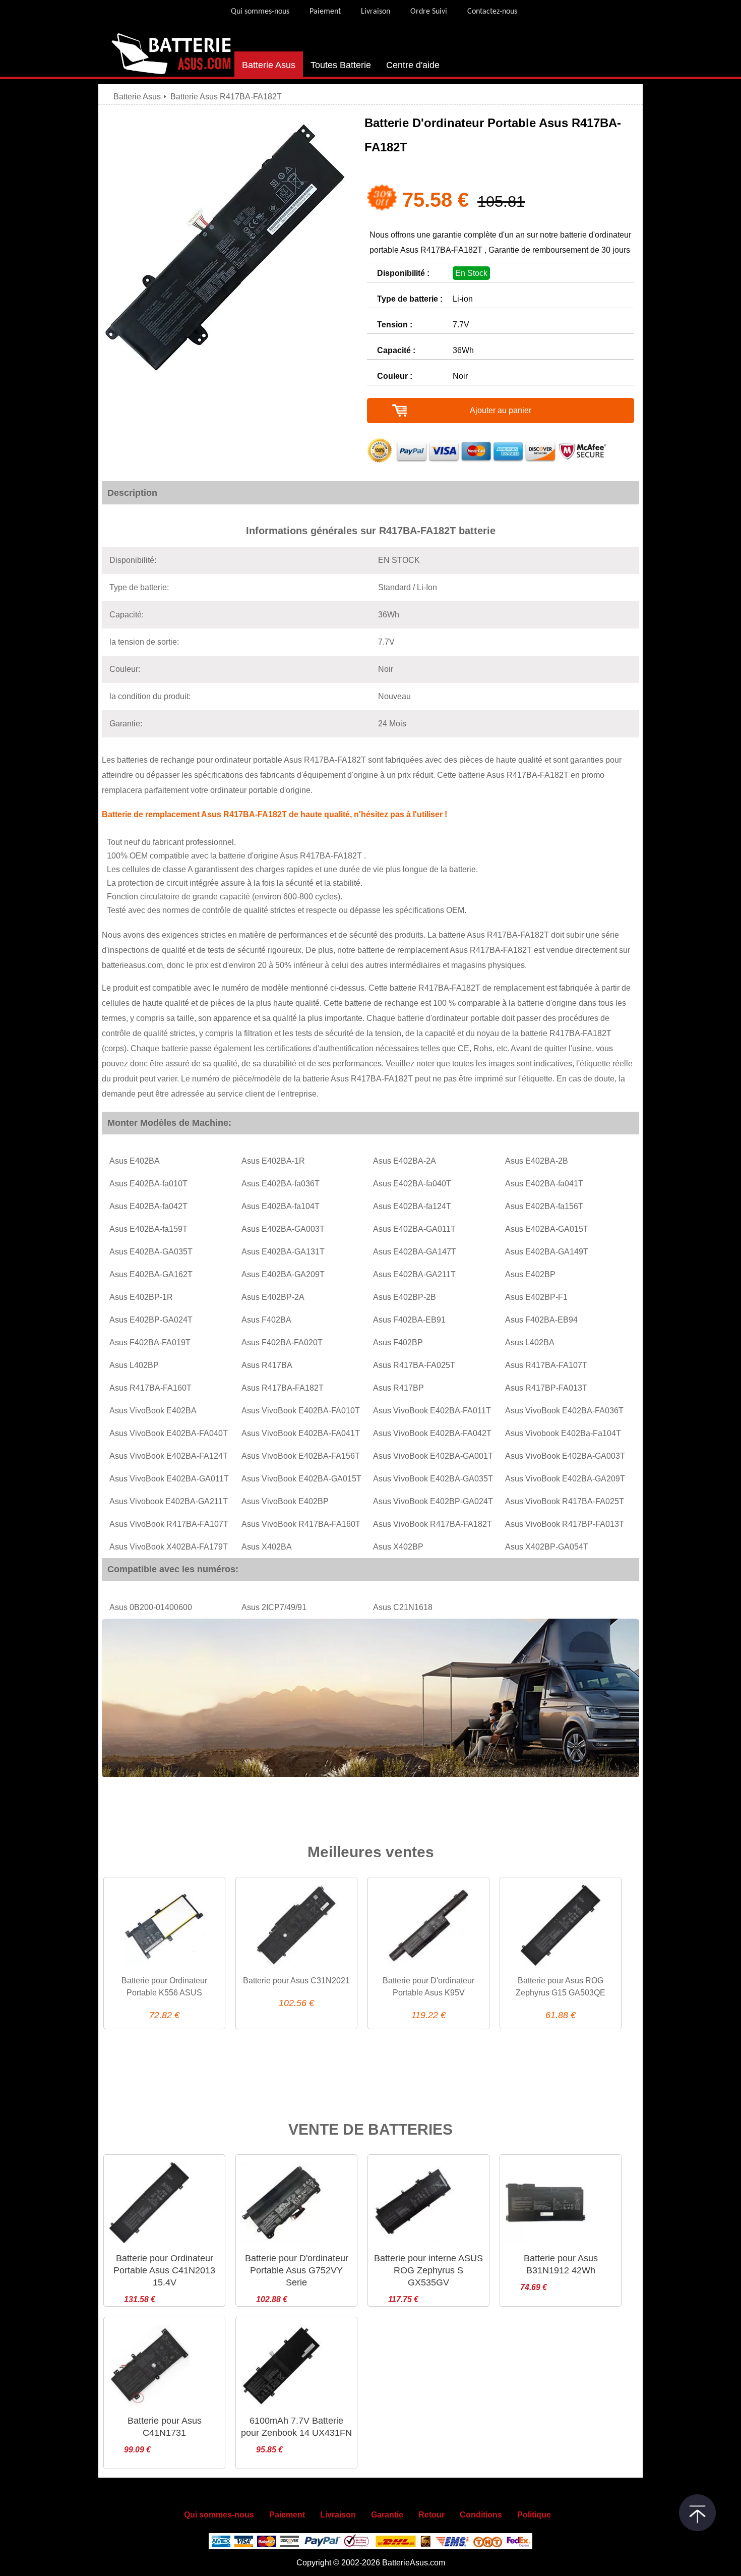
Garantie (387, 2515)
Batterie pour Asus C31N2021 (296, 1981)
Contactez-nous (492, 12)
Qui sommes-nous (260, 12)
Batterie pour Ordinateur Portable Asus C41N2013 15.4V (164, 2270)
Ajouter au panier (501, 410)
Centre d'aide (413, 65)
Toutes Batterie (341, 65)
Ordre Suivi (429, 12)
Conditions (481, 2515)
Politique (534, 2515)
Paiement (325, 12)
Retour (431, 2515)
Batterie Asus (269, 65)
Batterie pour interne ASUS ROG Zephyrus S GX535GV (428, 2270)
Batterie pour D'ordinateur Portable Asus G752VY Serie (297, 2270)
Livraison (376, 12)
